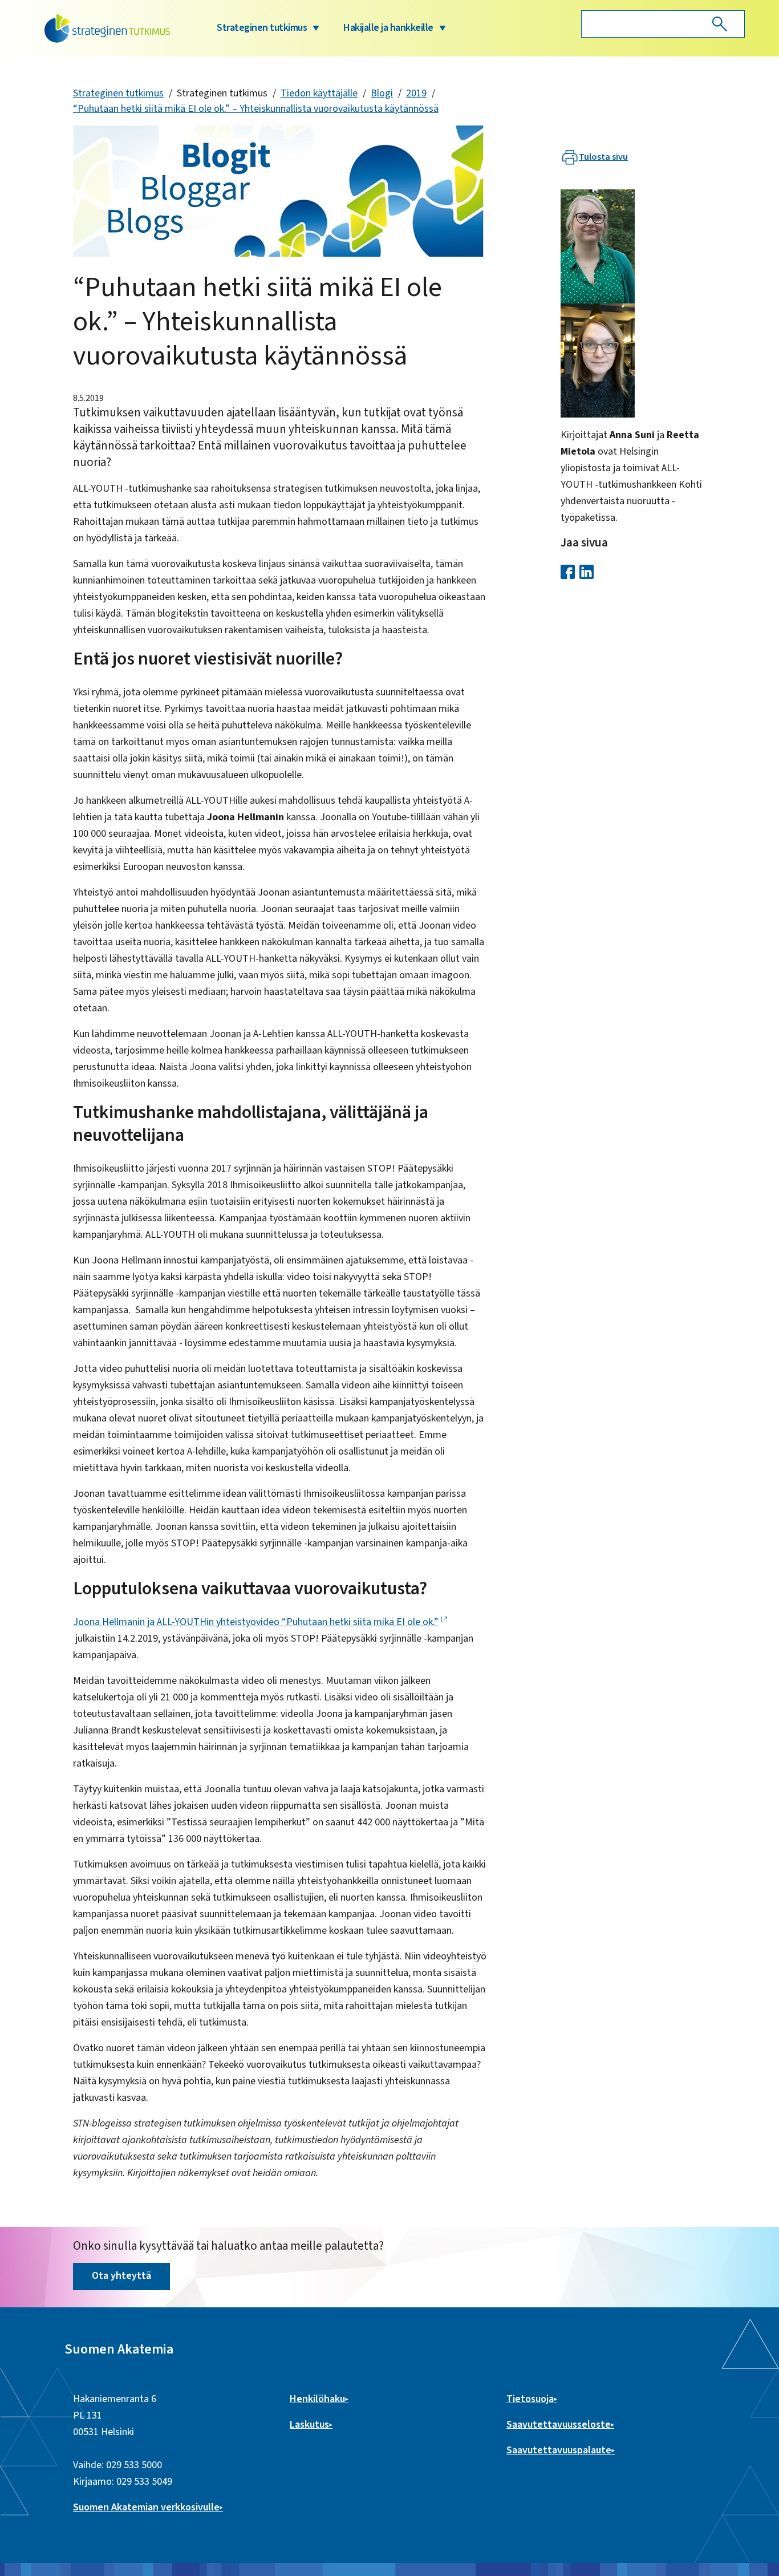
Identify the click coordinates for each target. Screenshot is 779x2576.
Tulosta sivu (603, 157)
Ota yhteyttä (121, 2276)
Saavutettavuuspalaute (559, 2450)
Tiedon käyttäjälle (319, 93)
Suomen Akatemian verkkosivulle (146, 2507)
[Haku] (720, 24)
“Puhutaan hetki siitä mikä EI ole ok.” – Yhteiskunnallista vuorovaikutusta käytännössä (256, 109)
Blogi (382, 93)
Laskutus (309, 2425)
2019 (416, 93)
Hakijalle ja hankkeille (388, 28)
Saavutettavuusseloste (559, 2425)
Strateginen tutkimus (262, 28)
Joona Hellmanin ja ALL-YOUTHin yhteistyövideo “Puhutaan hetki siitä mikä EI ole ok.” (256, 1622)
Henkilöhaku (317, 2399)
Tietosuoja (530, 2399)
